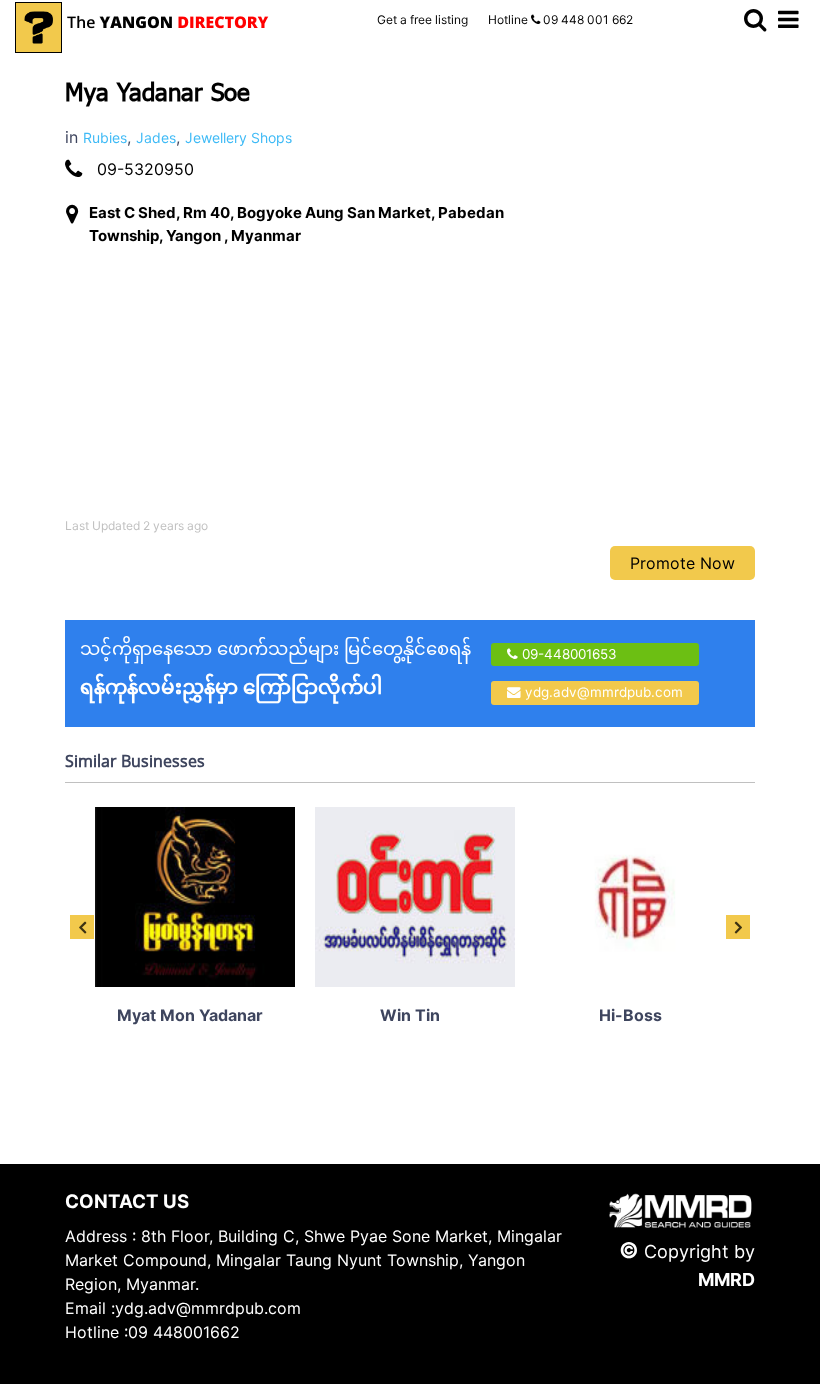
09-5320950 (145, 169)
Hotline (560, 19)
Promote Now (682, 563)
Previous (82, 927)
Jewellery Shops (238, 137)
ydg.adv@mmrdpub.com (604, 692)
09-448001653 (567, 654)
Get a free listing (422, 19)
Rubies (105, 137)
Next (738, 927)
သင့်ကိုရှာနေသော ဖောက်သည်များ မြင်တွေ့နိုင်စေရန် (275, 668)
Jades (156, 137)
